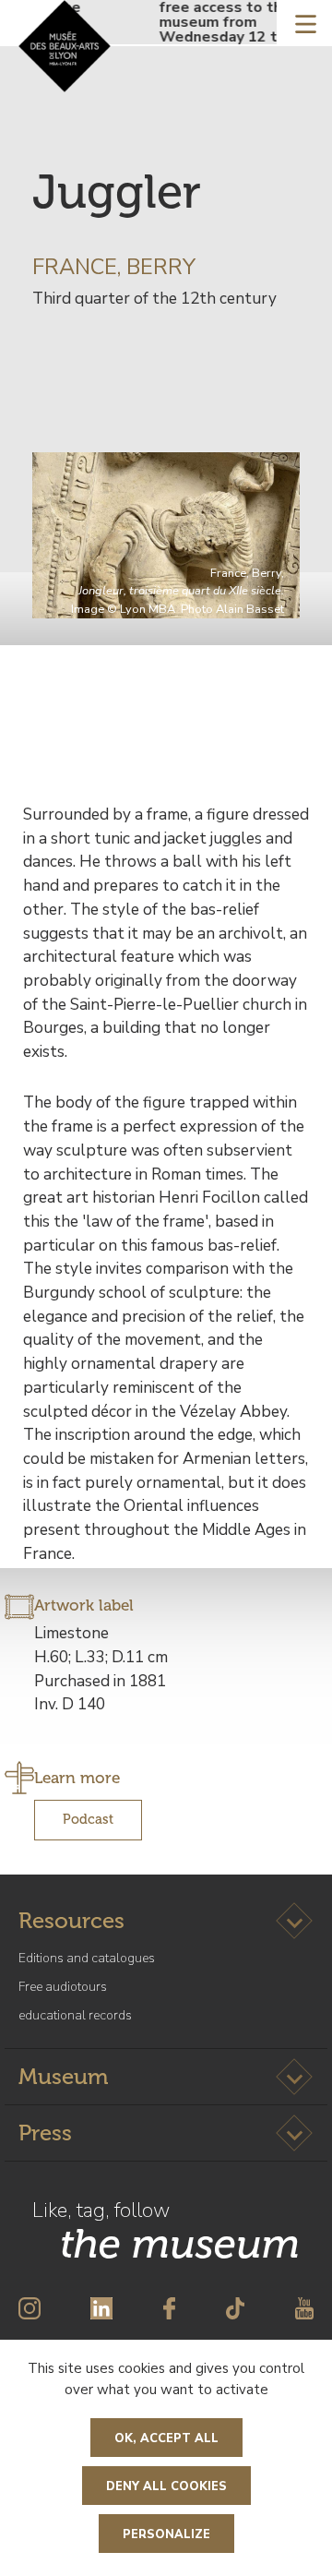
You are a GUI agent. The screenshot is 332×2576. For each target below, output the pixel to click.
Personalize (166, 2534)
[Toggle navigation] (306, 23)
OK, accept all (166, 2438)
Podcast (88, 1819)
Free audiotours (63, 1987)
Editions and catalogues (87, 1958)
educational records (75, 2015)
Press (45, 2133)
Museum (63, 2076)
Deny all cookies (166, 2486)
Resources (71, 1920)
